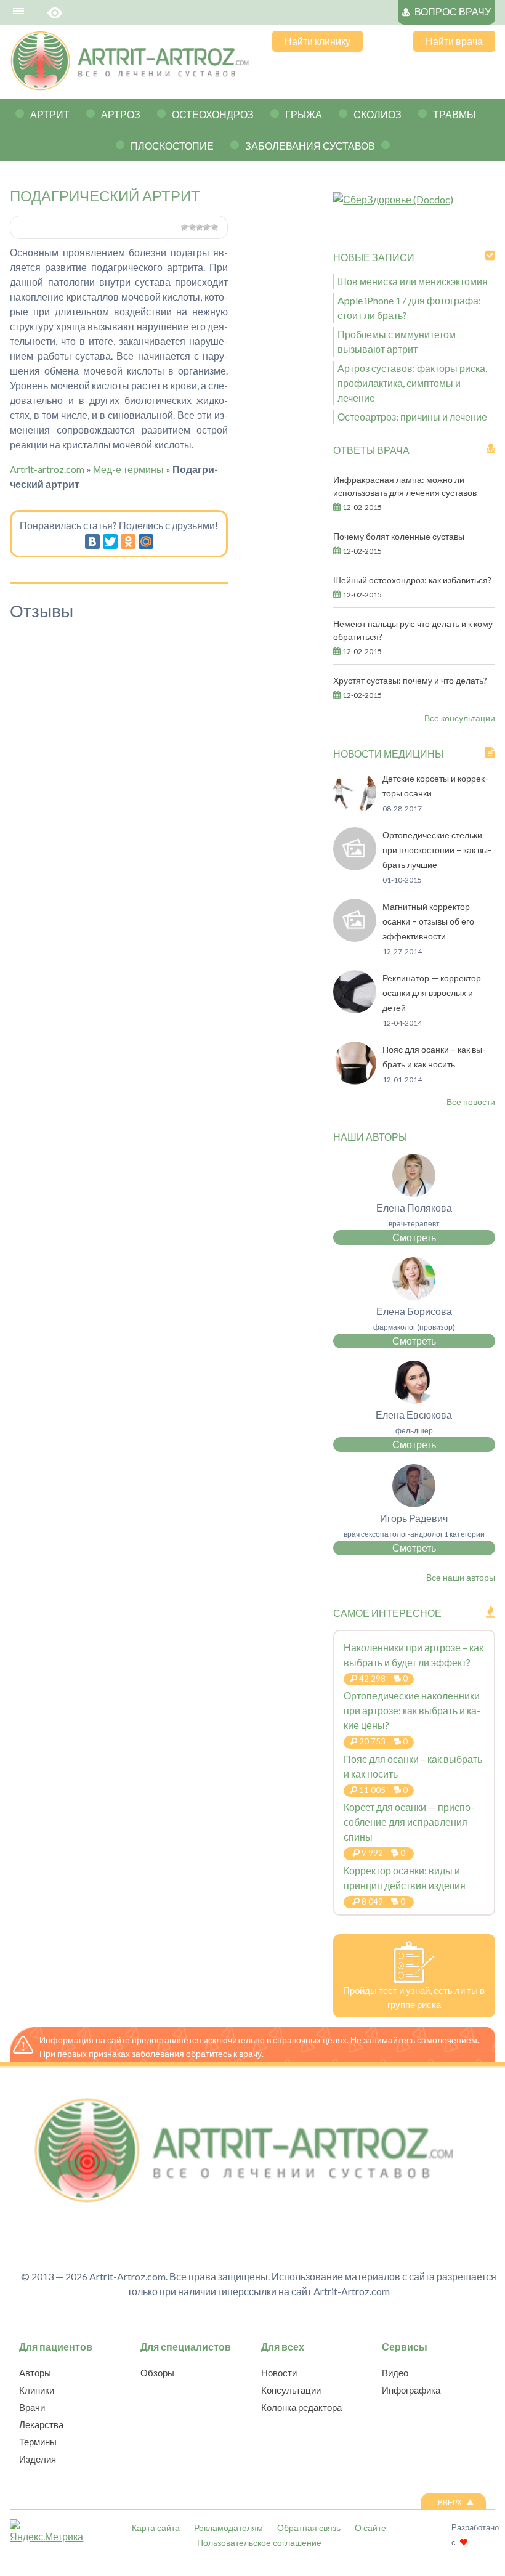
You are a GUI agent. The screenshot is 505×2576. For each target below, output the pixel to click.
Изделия (38, 2459)
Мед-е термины (128, 469)
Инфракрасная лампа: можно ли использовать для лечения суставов (405, 486)
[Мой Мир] (146, 541)
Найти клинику (317, 41)
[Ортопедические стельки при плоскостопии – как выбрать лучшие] (355, 866)
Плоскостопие (172, 146)
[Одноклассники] (128, 541)
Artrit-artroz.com (47, 469)
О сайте (370, 2528)
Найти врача (454, 41)
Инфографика (411, 2390)
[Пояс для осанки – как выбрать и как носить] (355, 1081)
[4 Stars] (207, 227)
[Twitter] (110, 541)
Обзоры (157, 2373)
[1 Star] (185, 227)
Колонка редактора (301, 2407)
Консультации (291, 2390)
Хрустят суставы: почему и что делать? (410, 680)
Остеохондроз (213, 114)
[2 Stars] (192, 227)
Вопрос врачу (453, 11)
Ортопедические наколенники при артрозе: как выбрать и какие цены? (412, 1710)
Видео (395, 2373)
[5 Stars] (214, 227)
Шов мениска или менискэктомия (413, 281)
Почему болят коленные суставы (399, 536)
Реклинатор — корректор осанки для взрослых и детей (432, 993)
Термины (38, 2442)
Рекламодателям (228, 2528)
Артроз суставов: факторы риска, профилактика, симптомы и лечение (412, 383)
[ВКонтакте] (92, 541)
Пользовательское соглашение (259, 2542)
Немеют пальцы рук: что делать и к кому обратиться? (413, 630)
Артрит (50, 114)
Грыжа (304, 114)
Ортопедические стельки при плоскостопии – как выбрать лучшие (437, 850)
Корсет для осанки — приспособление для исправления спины (409, 1822)
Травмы (454, 114)
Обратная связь (309, 2528)
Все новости (471, 1102)
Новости (279, 2373)
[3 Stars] (200, 227)
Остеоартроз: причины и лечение (412, 417)
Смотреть (414, 1237)
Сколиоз (378, 114)
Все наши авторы (461, 1577)
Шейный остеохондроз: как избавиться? (412, 580)
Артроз (121, 114)
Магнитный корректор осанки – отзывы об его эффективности (428, 921)
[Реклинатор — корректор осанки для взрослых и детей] (355, 1009)
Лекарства (41, 2424)
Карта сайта (156, 2528)
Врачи (32, 2407)
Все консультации (460, 718)
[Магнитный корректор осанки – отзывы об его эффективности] (355, 938)
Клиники (37, 2390)
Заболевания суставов (310, 146)
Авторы (35, 2373)
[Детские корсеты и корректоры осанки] (355, 810)
